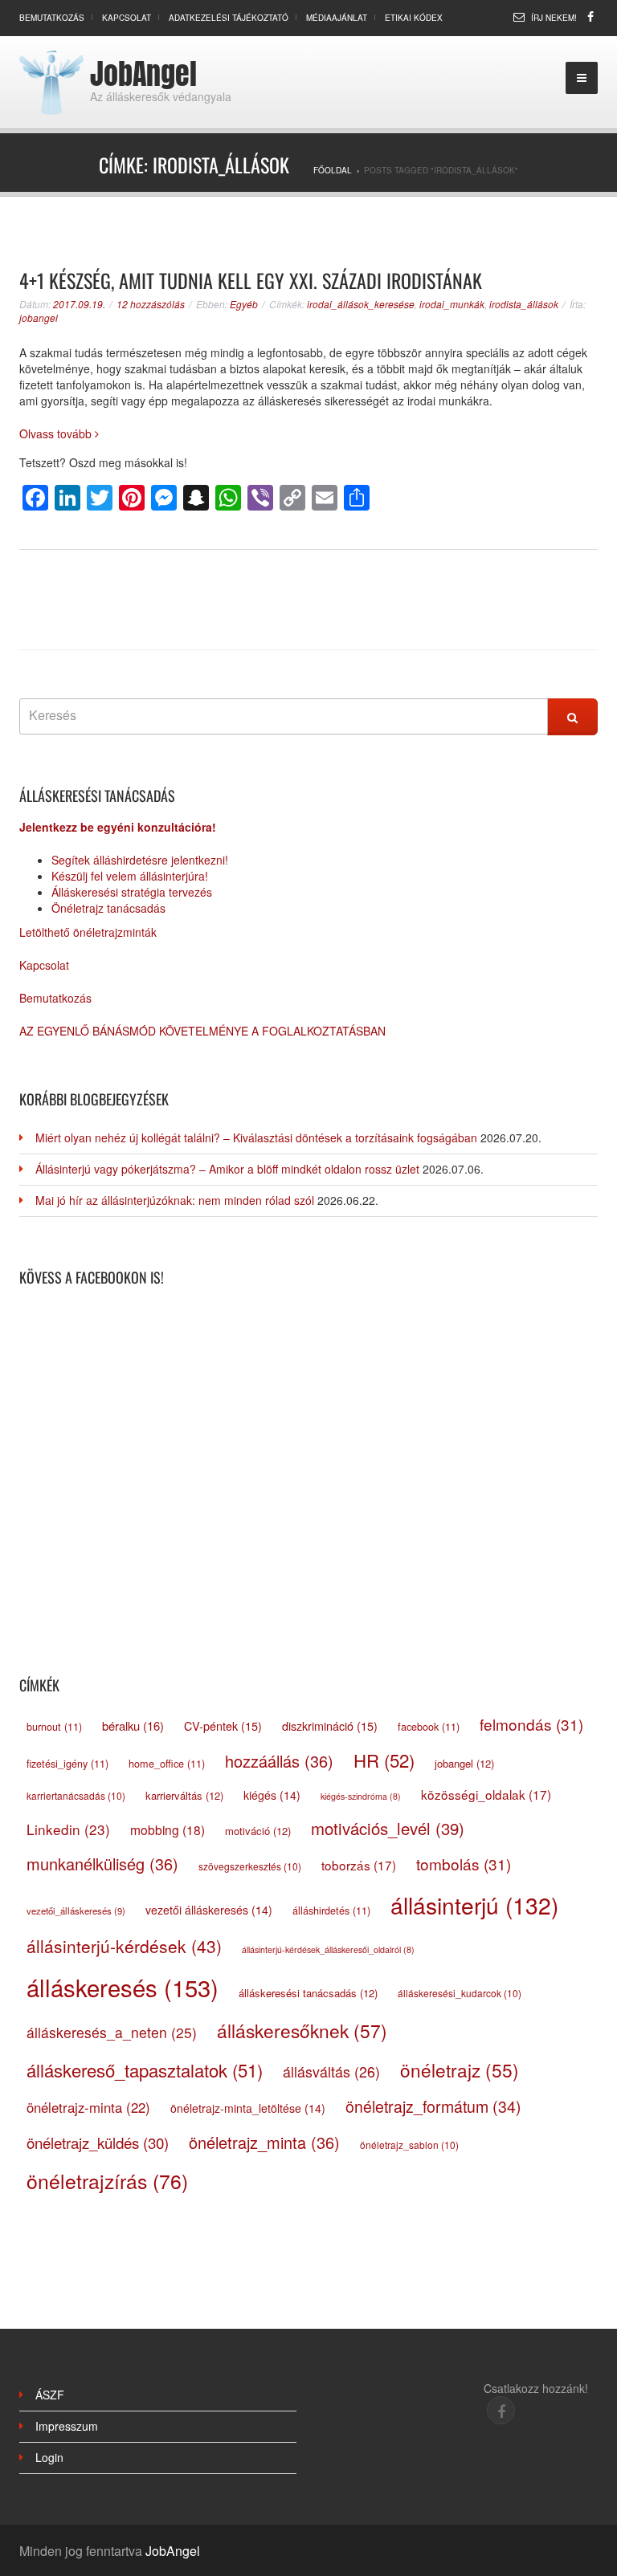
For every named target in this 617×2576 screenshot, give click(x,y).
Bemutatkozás (52, 18)
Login (49, 2457)
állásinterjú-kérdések (124, 1946)
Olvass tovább (57, 433)
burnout (54, 1727)
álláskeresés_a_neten (112, 2032)
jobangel (39, 317)
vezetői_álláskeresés (76, 1911)
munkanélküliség (102, 1864)
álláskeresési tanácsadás (308, 1993)
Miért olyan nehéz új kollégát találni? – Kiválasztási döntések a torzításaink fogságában (256, 1137)
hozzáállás (279, 1761)
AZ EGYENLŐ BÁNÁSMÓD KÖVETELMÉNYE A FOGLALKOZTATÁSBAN (202, 1031)
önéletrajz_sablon (409, 2145)
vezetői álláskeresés (209, 1910)
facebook (429, 1727)
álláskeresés (123, 1987)
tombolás (464, 1864)
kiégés (272, 1795)
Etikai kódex (414, 18)
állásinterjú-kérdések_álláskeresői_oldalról (328, 1949)
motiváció (258, 1831)
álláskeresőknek (302, 2030)
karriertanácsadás (76, 1795)
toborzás (359, 1865)
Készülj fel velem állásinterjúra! (130, 876)
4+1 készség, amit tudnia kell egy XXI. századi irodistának (251, 280)
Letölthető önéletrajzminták (88, 932)
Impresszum (67, 2426)
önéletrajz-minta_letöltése (248, 2108)
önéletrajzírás (107, 2181)
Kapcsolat (127, 18)
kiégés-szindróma (361, 1796)
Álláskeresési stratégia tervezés (132, 892)
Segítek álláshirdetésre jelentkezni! (140, 860)
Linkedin (68, 1829)
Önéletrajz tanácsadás (108, 908)
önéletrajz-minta (88, 2107)
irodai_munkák (452, 304)
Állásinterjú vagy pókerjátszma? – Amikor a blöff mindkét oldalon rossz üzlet (227, 1169)
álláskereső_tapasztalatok (145, 2069)
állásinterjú (474, 1905)
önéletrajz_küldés (98, 2142)
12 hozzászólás (151, 304)
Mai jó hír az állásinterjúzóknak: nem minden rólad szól (175, 1200)
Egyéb (244, 304)
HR (384, 1760)
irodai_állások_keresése (361, 304)
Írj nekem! (554, 18)
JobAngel (143, 74)
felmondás (531, 1724)
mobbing (168, 1829)
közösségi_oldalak (486, 1794)
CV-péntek (223, 1725)
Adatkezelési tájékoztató (229, 18)
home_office (167, 1764)
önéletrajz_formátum (433, 2106)
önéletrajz (460, 2069)
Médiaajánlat (337, 18)
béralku (133, 1725)
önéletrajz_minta (264, 2142)
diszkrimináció (330, 1725)
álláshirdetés (331, 1911)
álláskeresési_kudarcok (460, 1993)
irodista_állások (524, 304)
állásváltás (331, 2071)
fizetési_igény (67, 1764)
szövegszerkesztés (250, 1866)
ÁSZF (50, 2395)
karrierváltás (184, 1795)
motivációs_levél (388, 1828)
